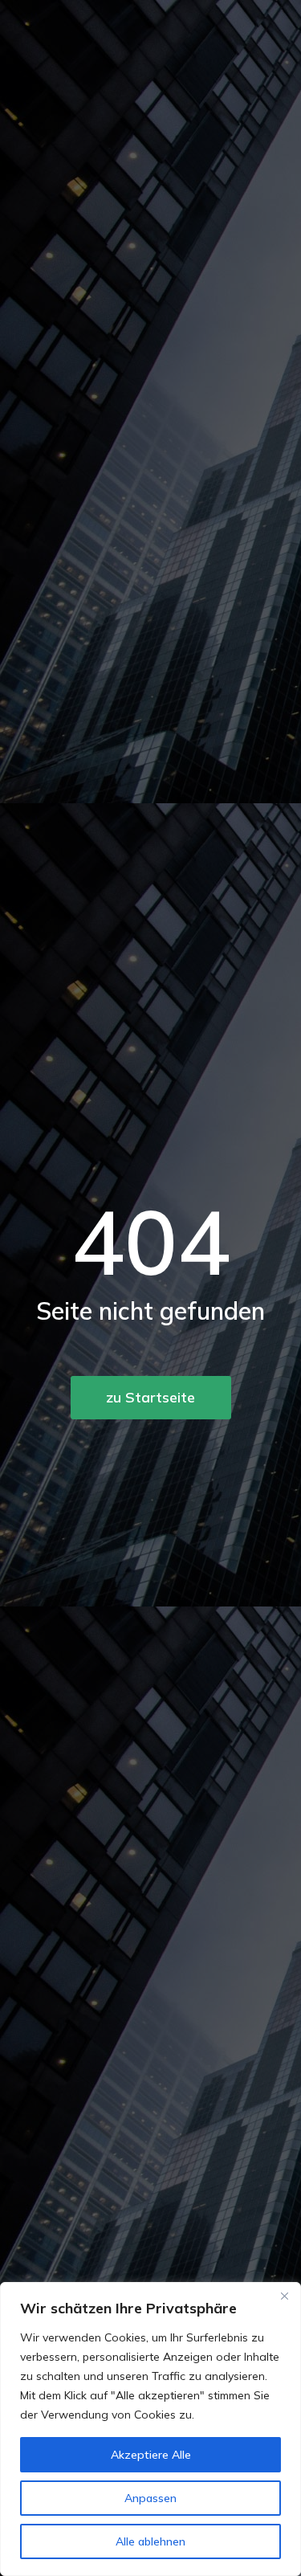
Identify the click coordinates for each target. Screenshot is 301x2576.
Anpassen (150, 2498)
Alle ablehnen (150, 2541)
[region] (150, 2429)
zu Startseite (150, 1397)
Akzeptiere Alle (151, 2455)
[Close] (284, 2296)
